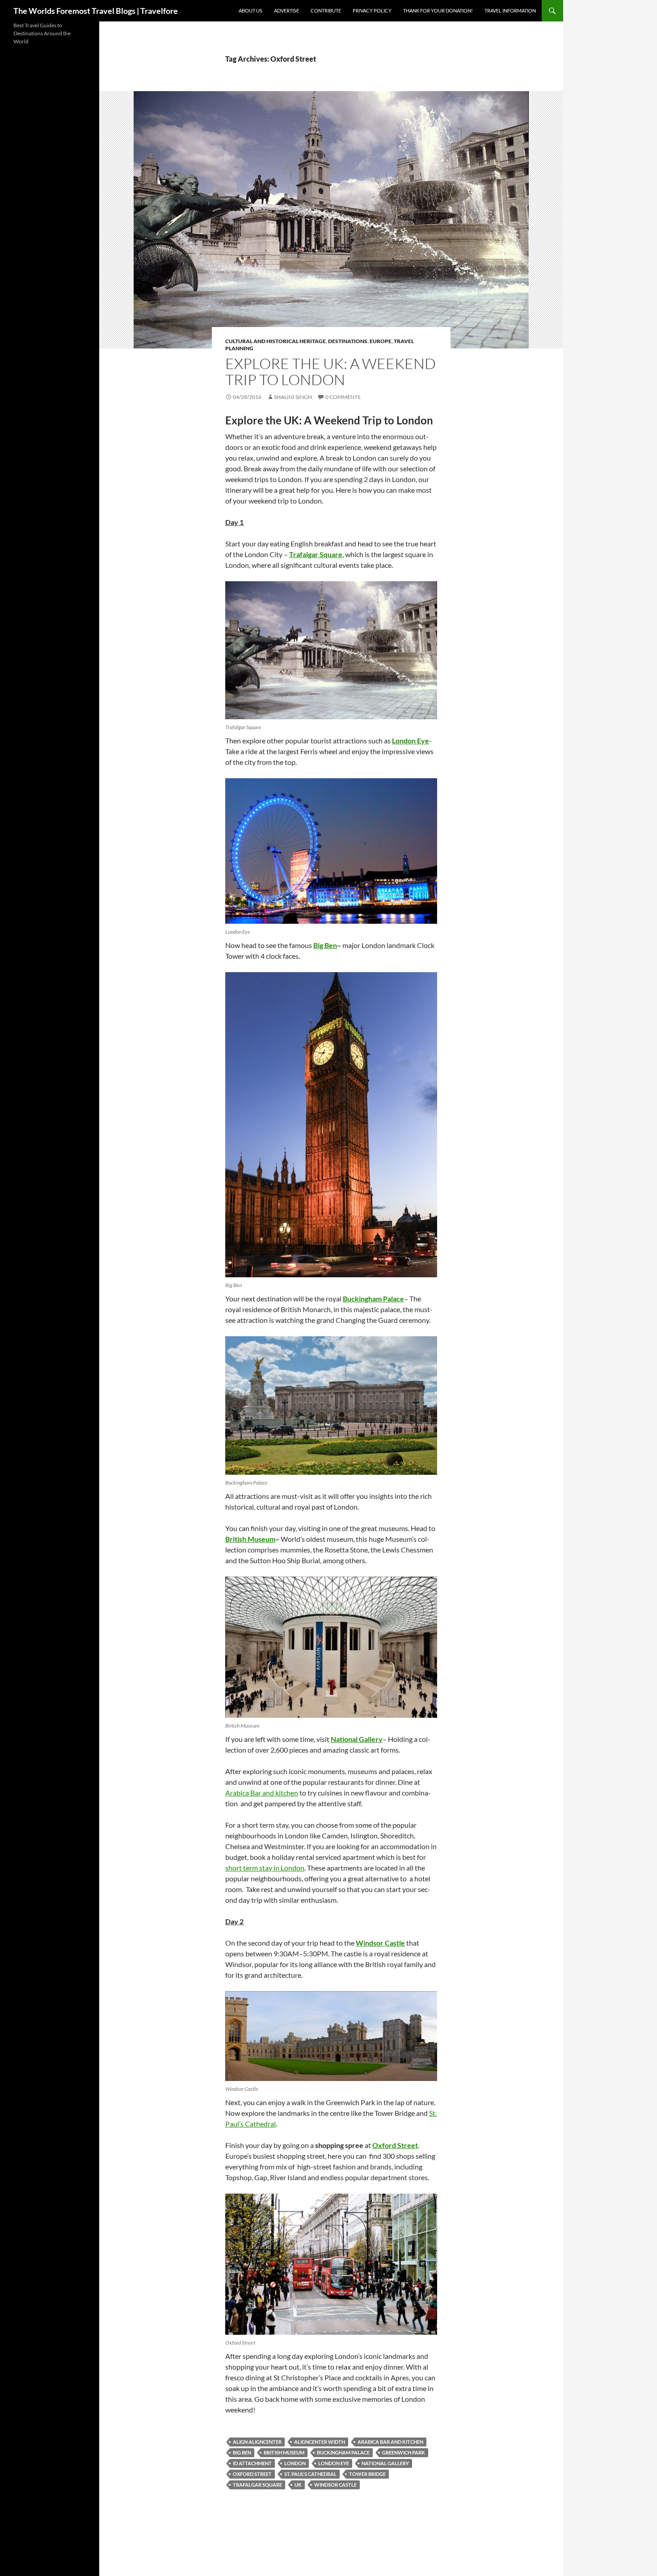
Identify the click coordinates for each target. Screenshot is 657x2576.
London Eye (334, 2463)
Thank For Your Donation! (438, 10)
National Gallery (385, 2463)
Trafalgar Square (257, 2485)
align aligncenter (257, 2442)
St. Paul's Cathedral (310, 2474)
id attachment (252, 2463)
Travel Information (510, 10)
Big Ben (242, 2452)
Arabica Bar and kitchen (262, 1793)
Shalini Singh (293, 397)
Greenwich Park (404, 2452)
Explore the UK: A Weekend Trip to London (331, 371)
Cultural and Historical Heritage (276, 341)
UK (298, 2485)
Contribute (326, 10)
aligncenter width (320, 2442)
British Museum (284, 2452)
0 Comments (343, 397)
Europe (381, 341)
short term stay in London (265, 1868)
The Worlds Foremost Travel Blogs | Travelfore (96, 11)
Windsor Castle (335, 2485)
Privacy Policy (372, 10)
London (295, 2463)
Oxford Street (252, 2474)
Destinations (348, 341)
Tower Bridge (367, 2474)
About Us (251, 10)
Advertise (286, 10)
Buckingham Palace (343, 2452)
